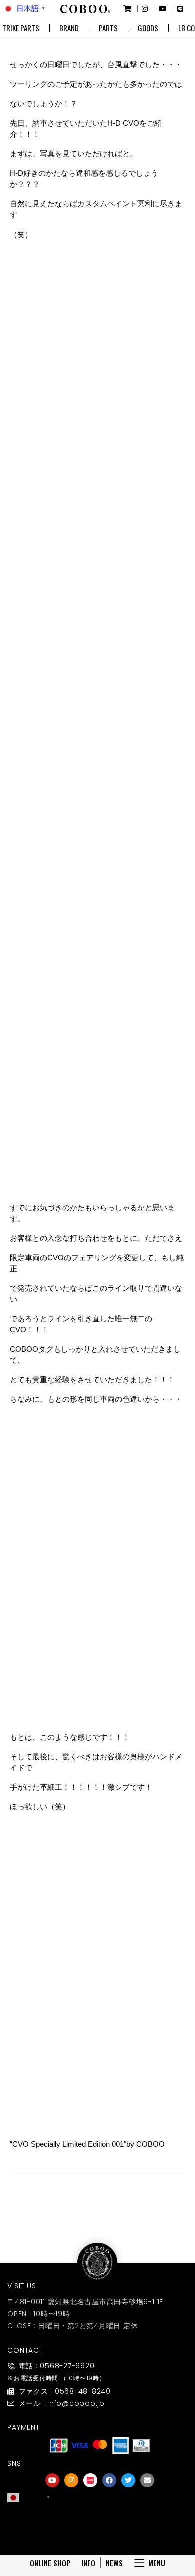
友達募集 (100, 2532)
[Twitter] (128, 2480)
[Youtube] (52, 2480)
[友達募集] (100, 2518)
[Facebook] (109, 2480)
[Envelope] (147, 2480)
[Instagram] (71, 2480)
